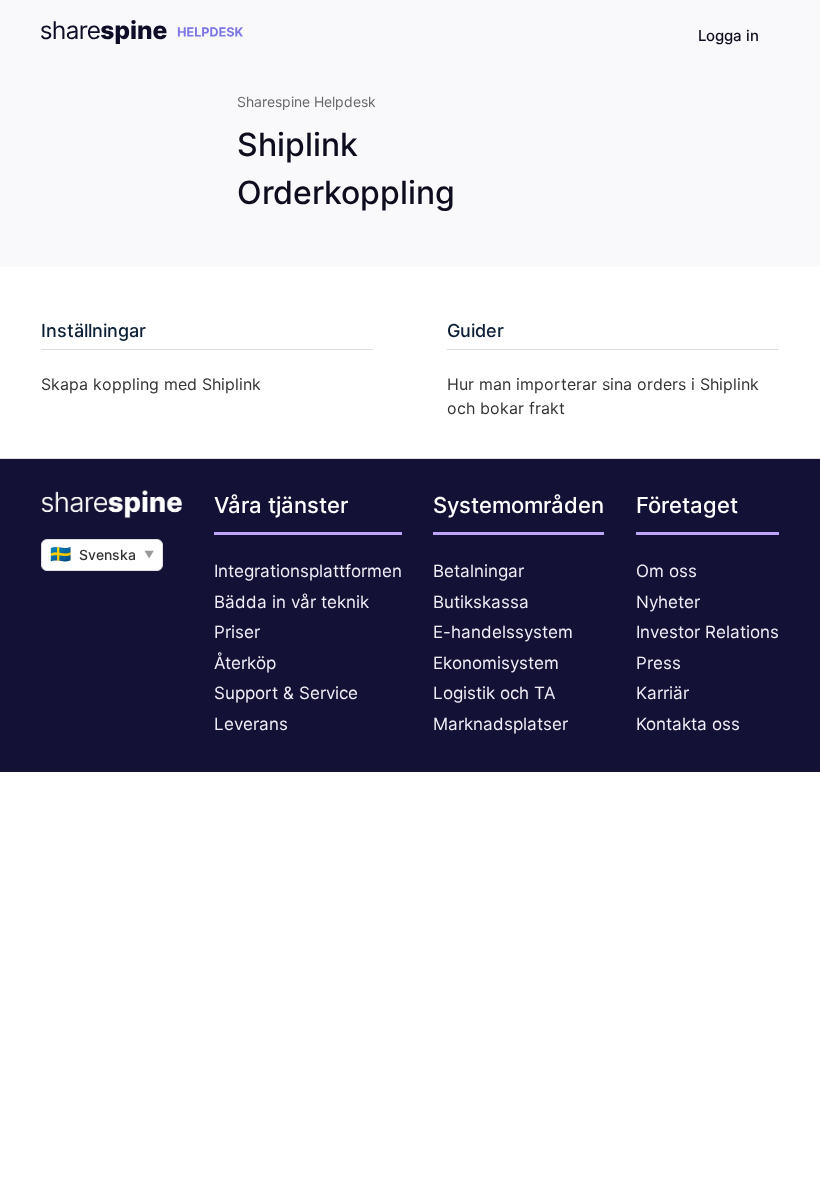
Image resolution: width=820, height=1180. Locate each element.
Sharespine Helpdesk (306, 101)
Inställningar (93, 330)
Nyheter (668, 602)
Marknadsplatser (500, 724)
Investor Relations (707, 632)
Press (658, 663)
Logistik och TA (494, 693)
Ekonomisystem (496, 663)
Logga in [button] (728, 35)
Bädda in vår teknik (291, 602)
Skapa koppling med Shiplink (151, 384)
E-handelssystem (503, 632)
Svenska (102, 554)
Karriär (662, 693)
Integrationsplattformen (308, 571)
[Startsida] (142, 38)
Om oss (666, 571)
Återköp (245, 663)
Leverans (251, 724)
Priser (237, 632)
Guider (475, 330)
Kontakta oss (688, 724)
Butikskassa (481, 602)
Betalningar (478, 571)
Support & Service (286, 693)
